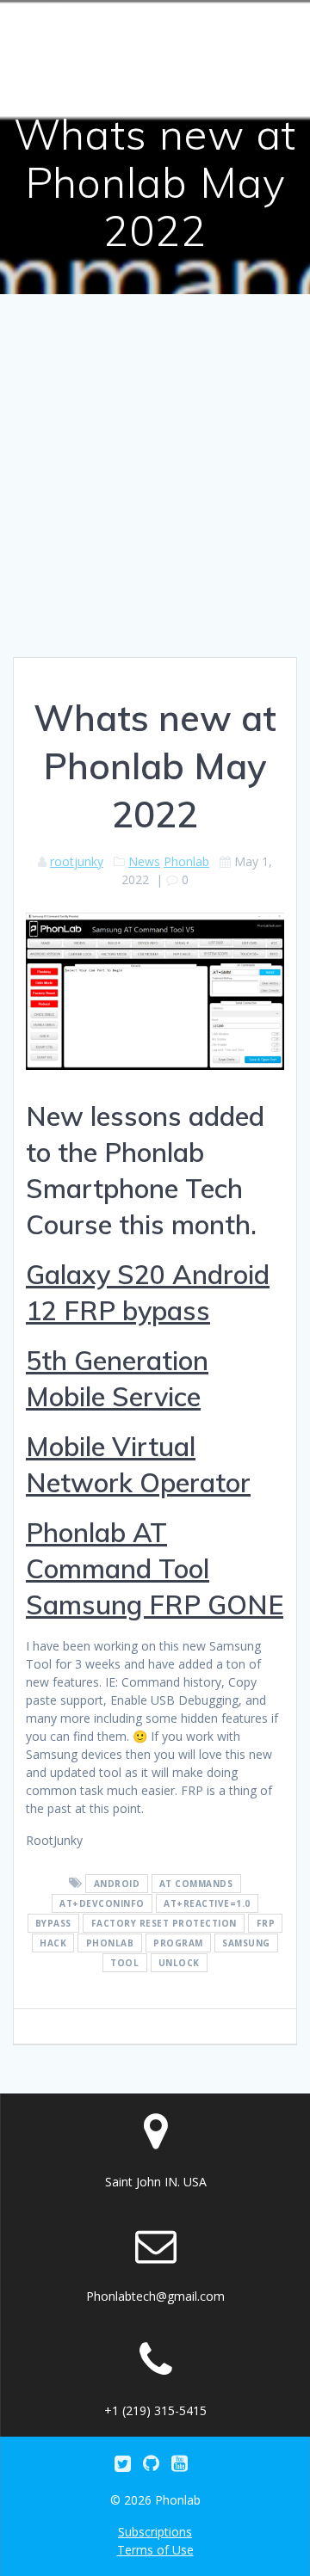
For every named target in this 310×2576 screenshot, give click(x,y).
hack (53, 1943)
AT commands (196, 1884)
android (117, 1884)
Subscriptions (155, 2532)
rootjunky (77, 861)
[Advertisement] (155, 494)
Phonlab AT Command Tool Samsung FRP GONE (155, 1568)
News (144, 861)
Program (178, 1943)
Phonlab (186, 861)
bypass (53, 1923)
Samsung (246, 1943)
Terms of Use (155, 2550)
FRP (266, 1923)
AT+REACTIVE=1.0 (207, 1903)
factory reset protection (164, 1923)
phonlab (110, 1943)
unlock (179, 1963)
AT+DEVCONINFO (102, 1903)
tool (124, 1963)
